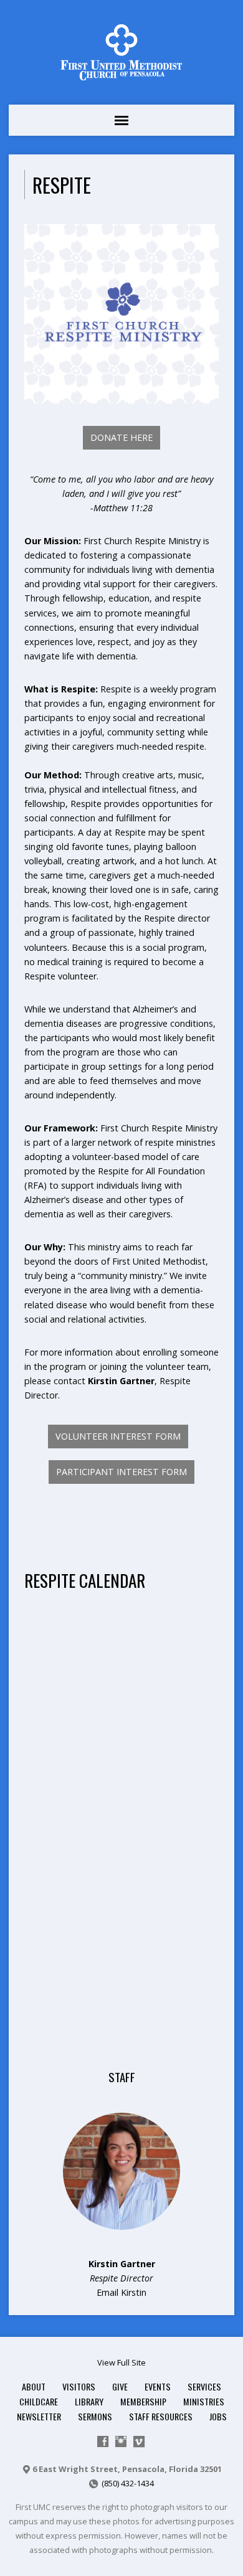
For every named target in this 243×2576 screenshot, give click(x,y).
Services (204, 2386)
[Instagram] (121, 2442)
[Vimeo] (139, 2442)
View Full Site (121, 2362)
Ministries (204, 2401)
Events (158, 2386)
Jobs (218, 2416)
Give (120, 2386)
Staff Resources (161, 2416)
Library (89, 2401)
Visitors (79, 2386)
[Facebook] (103, 2442)
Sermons (95, 2416)
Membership (143, 2401)
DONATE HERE (121, 437)
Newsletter (39, 2416)
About (34, 2386)
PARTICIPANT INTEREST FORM (121, 1472)
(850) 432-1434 (128, 2483)
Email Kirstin (121, 2292)
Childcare (39, 2401)
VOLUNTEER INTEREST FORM (118, 1436)
